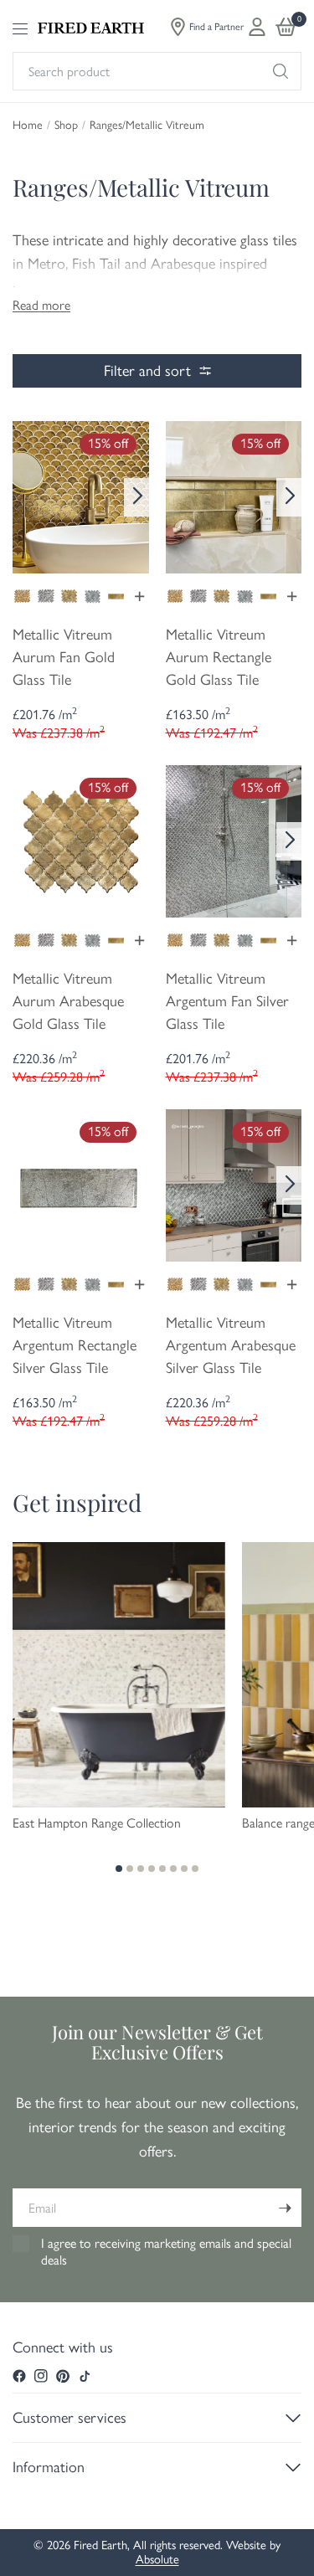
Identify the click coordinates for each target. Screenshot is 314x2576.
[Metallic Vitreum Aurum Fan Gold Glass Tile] (81, 496)
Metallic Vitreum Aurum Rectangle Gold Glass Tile (219, 657)
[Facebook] (19, 2376)
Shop (66, 126)
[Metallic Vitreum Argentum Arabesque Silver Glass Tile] (234, 1184)
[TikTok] (85, 2376)
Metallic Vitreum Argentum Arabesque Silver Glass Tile (231, 1345)
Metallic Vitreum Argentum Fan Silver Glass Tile (227, 1001)
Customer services (69, 2418)
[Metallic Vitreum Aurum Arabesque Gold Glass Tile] (81, 840)
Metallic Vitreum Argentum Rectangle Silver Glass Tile (75, 1345)
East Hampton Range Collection (97, 1823)
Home (28, 126)
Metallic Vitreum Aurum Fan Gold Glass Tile (64, 657)
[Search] (281, 71)
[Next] (136, 497)
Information (49, 2467)
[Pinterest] (63, 2376)
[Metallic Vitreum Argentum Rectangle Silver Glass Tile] (81, 1184)
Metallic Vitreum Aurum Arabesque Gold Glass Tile (68, 1001)
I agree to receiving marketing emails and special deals (166, 2252)
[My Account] (257, 27)
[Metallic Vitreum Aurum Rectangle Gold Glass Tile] (234, 496)
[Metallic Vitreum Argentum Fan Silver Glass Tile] (234, 840)
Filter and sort (147, 371)
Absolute (157, 2559)
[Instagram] (41, 2376)
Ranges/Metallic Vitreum (147, 126)
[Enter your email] (285, 2208)
